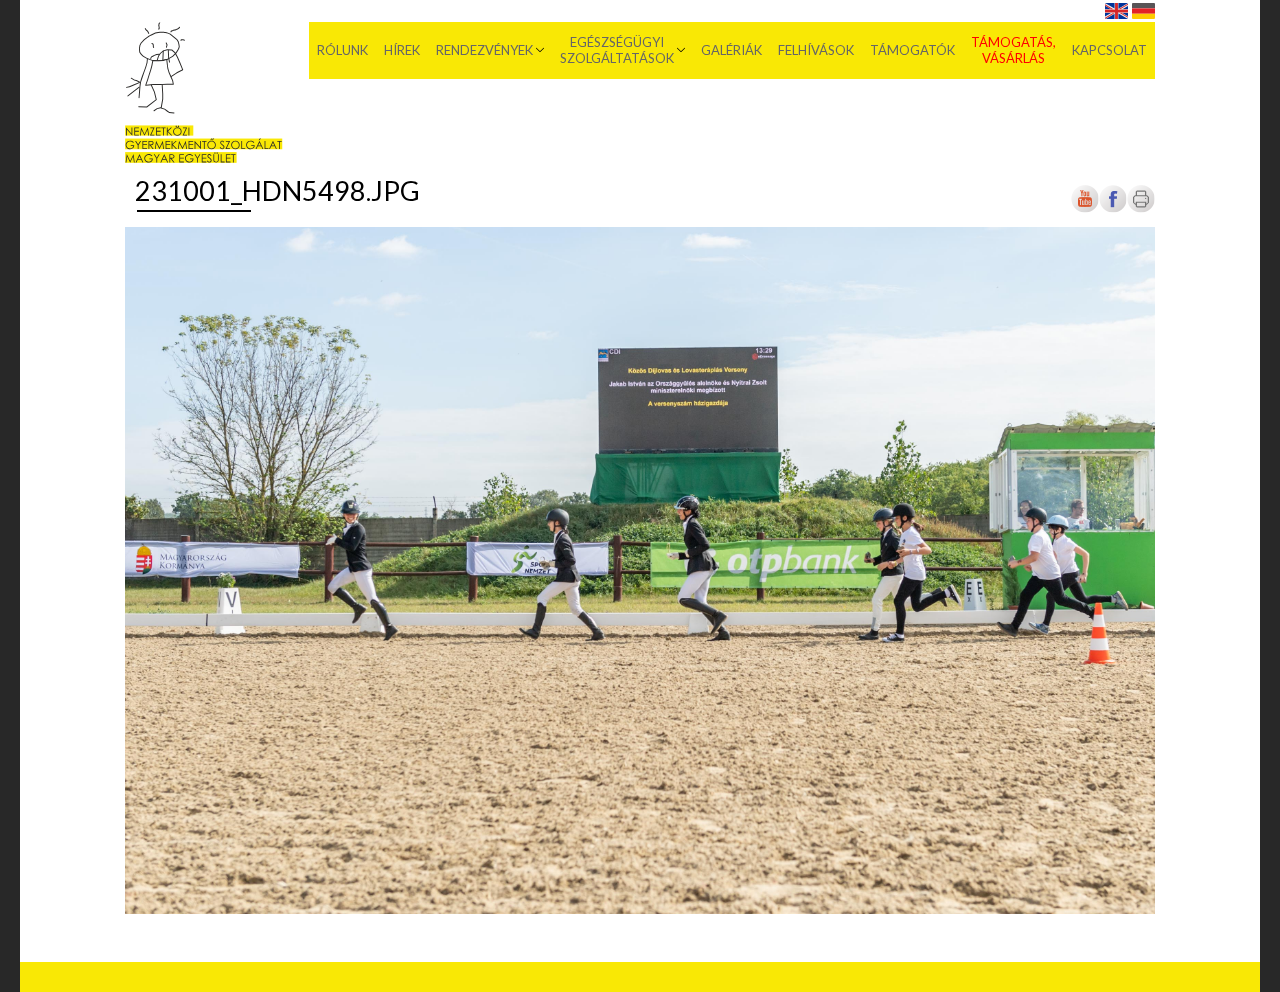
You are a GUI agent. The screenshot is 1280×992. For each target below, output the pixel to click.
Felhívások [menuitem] (816, 50)
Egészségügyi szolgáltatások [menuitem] (617, 50)
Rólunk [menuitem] (342, 50)
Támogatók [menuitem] (912, 50)
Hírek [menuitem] (402, 50)
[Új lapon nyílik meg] (1113, 209)
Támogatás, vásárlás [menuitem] (1013, 50)
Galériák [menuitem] (731, 50)
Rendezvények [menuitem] (484, 50)
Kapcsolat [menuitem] (1109, 50)
